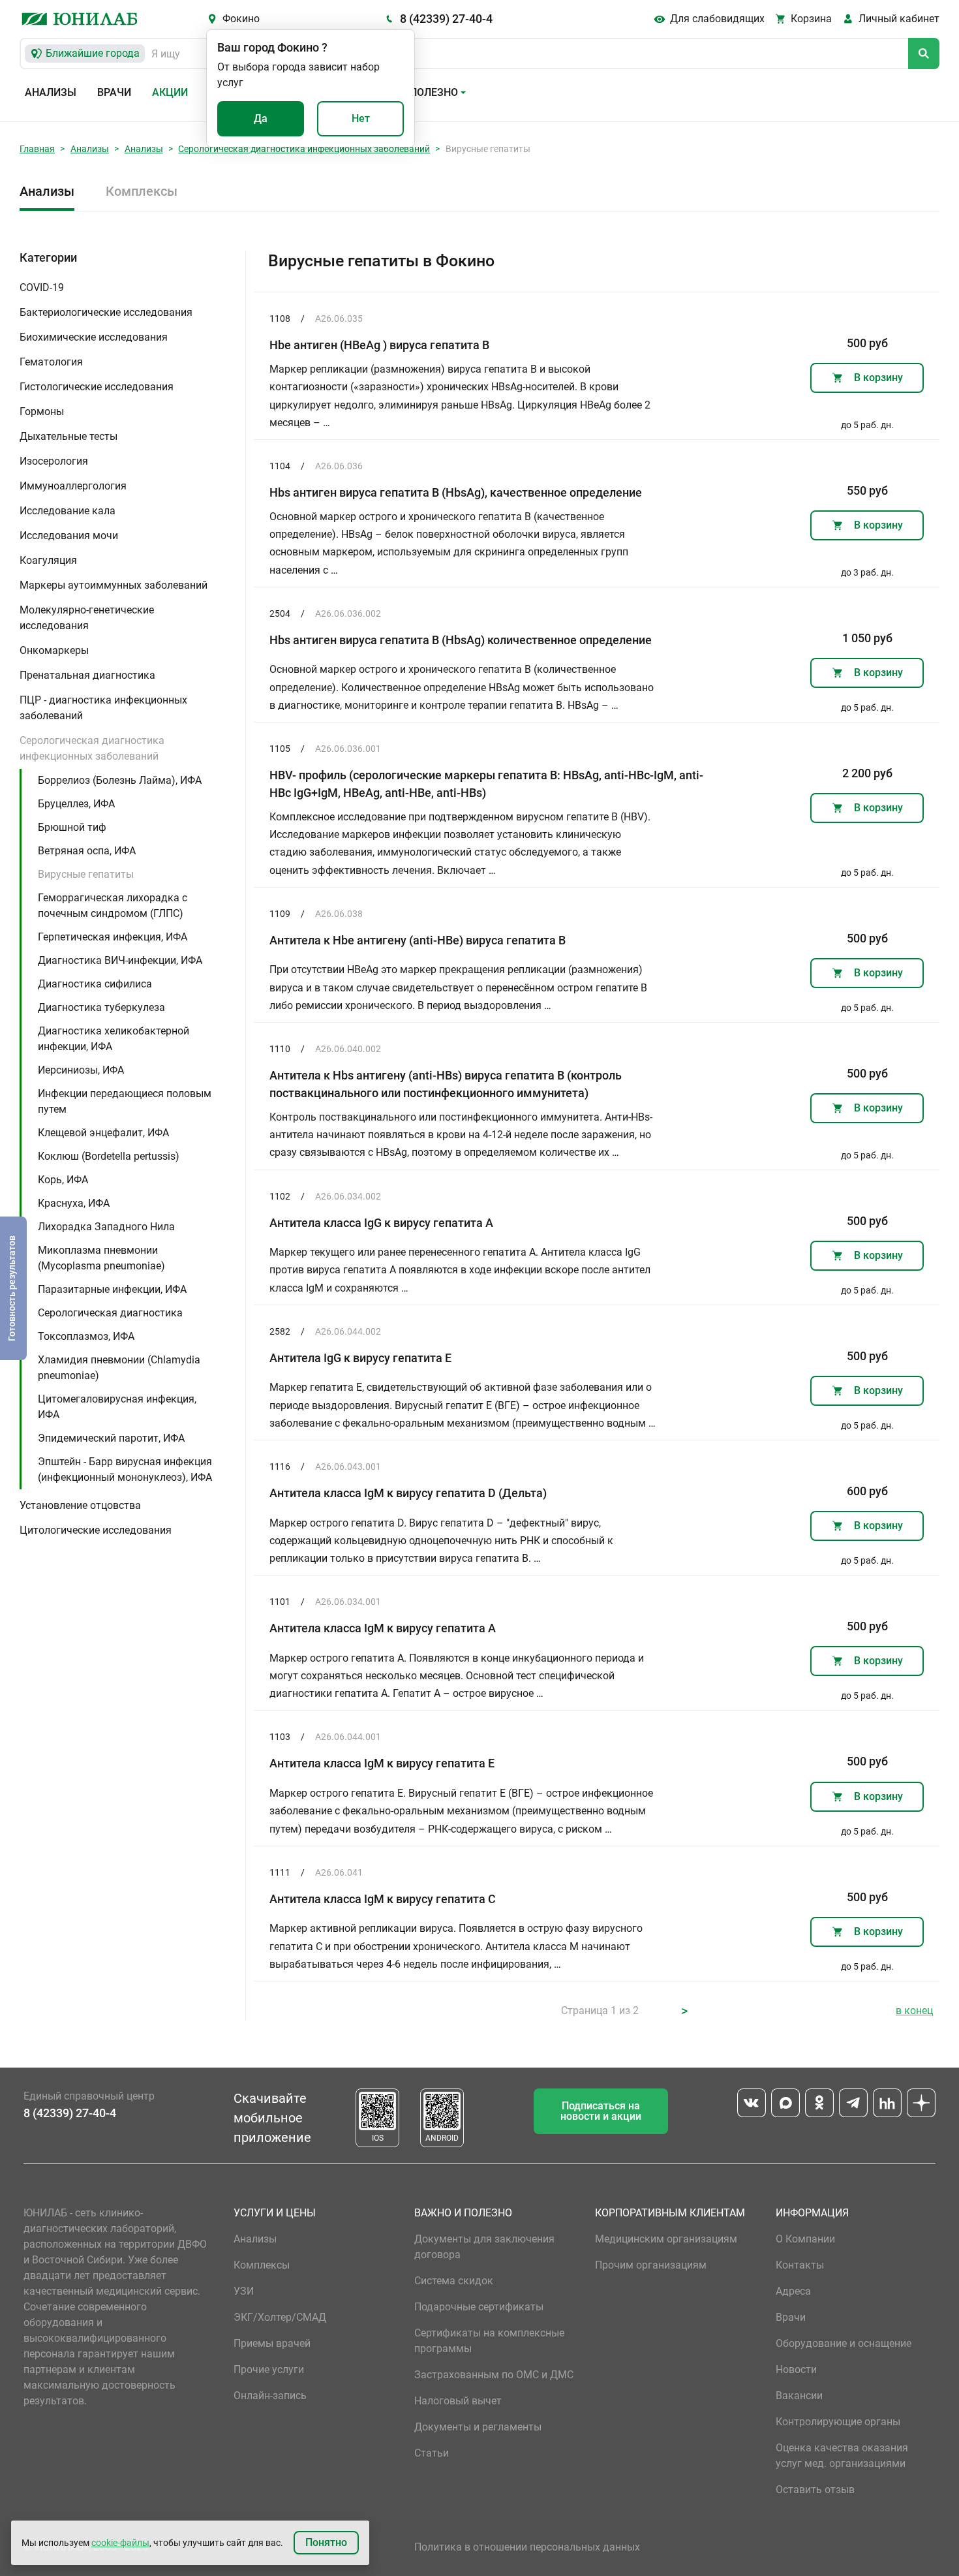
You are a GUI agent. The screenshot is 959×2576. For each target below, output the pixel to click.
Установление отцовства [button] (80, 1505)
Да (261, 118)
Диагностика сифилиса (95, 984)
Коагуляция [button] (48, 560)
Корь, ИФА (63, 1180)
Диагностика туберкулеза (101, 1007)
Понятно (326, 2542)
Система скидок (454, 2281)
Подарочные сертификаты (479, 2307)
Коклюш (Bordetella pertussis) (109, 1156)
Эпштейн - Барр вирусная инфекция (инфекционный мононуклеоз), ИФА (125, 1469)
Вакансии (799, 2396)
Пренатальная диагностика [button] (87, 675)
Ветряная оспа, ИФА (87, 851)
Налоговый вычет (458, 2401)
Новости (796, 2369)
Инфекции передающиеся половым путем (125, 1101)
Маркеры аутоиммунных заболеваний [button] (114, 585)
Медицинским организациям (666, 2239)
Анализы (51, 92)
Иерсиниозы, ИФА (81, 1070)
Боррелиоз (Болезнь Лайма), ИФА (120, 780)
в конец (914, 2010)
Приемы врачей (272, 2343)
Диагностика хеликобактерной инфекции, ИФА (114, 1039)
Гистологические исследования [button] (97, 387)
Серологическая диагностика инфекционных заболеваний (304, 149)
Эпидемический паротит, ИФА (111, 1438)
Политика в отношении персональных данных (527, 2547)
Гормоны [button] (42, 411)
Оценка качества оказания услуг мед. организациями (842, 2456)
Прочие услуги (269, 2369)
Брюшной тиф (72, 827)
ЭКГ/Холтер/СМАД (280, 2317)
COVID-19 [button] (42, 287)
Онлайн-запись (270, 2396)
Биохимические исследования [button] (94, 337)
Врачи (114, 92)
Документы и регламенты (478, 2427)
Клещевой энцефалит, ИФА (103, 1133)
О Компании (805, 2239)
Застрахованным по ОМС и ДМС (494, 2375)
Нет (361, 118)
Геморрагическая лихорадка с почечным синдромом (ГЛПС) (113, 906)
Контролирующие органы (838, 2422)
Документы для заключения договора (484, 2247)
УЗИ (244, 2291)
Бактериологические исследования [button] (106, 312)
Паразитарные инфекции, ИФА (112, 1289)
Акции (170, 92)
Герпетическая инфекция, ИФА (113, 937)
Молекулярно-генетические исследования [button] (87, 618)
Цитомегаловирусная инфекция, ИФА (117, 1407)
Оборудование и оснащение (844, 2343)
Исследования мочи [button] (69, 535)
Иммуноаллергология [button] (73, 486)
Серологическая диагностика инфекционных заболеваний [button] (92, 748)
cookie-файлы (120, 2543)
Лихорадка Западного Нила (106, 1227)
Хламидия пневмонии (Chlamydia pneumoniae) (119, 1368)
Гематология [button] (51, 362)
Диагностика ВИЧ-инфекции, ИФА (120, 960)
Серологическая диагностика (110, 1313)
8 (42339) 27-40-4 (446, 19)
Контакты (800, 2265)
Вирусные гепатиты (86, 874)
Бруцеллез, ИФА (76, 804)
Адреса (793, 2291)
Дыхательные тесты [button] (68, 436)
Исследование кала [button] (68, 511)
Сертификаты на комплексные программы (489, 2341)
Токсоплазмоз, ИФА (86, 1336)
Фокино (241, 19)
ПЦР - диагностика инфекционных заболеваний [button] (103, 708)
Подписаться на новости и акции (601, 2111)
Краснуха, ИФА (74, 1203)
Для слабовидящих (717, 19)
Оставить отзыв (815, 2490)
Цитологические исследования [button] (96, 1530)
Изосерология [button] (54, 461)
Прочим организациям (651, 2265)
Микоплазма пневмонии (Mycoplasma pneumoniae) (101, 1258)
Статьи (432, 2453)
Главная (37, 149)
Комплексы (142, 191)
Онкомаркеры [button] (54, 650)
